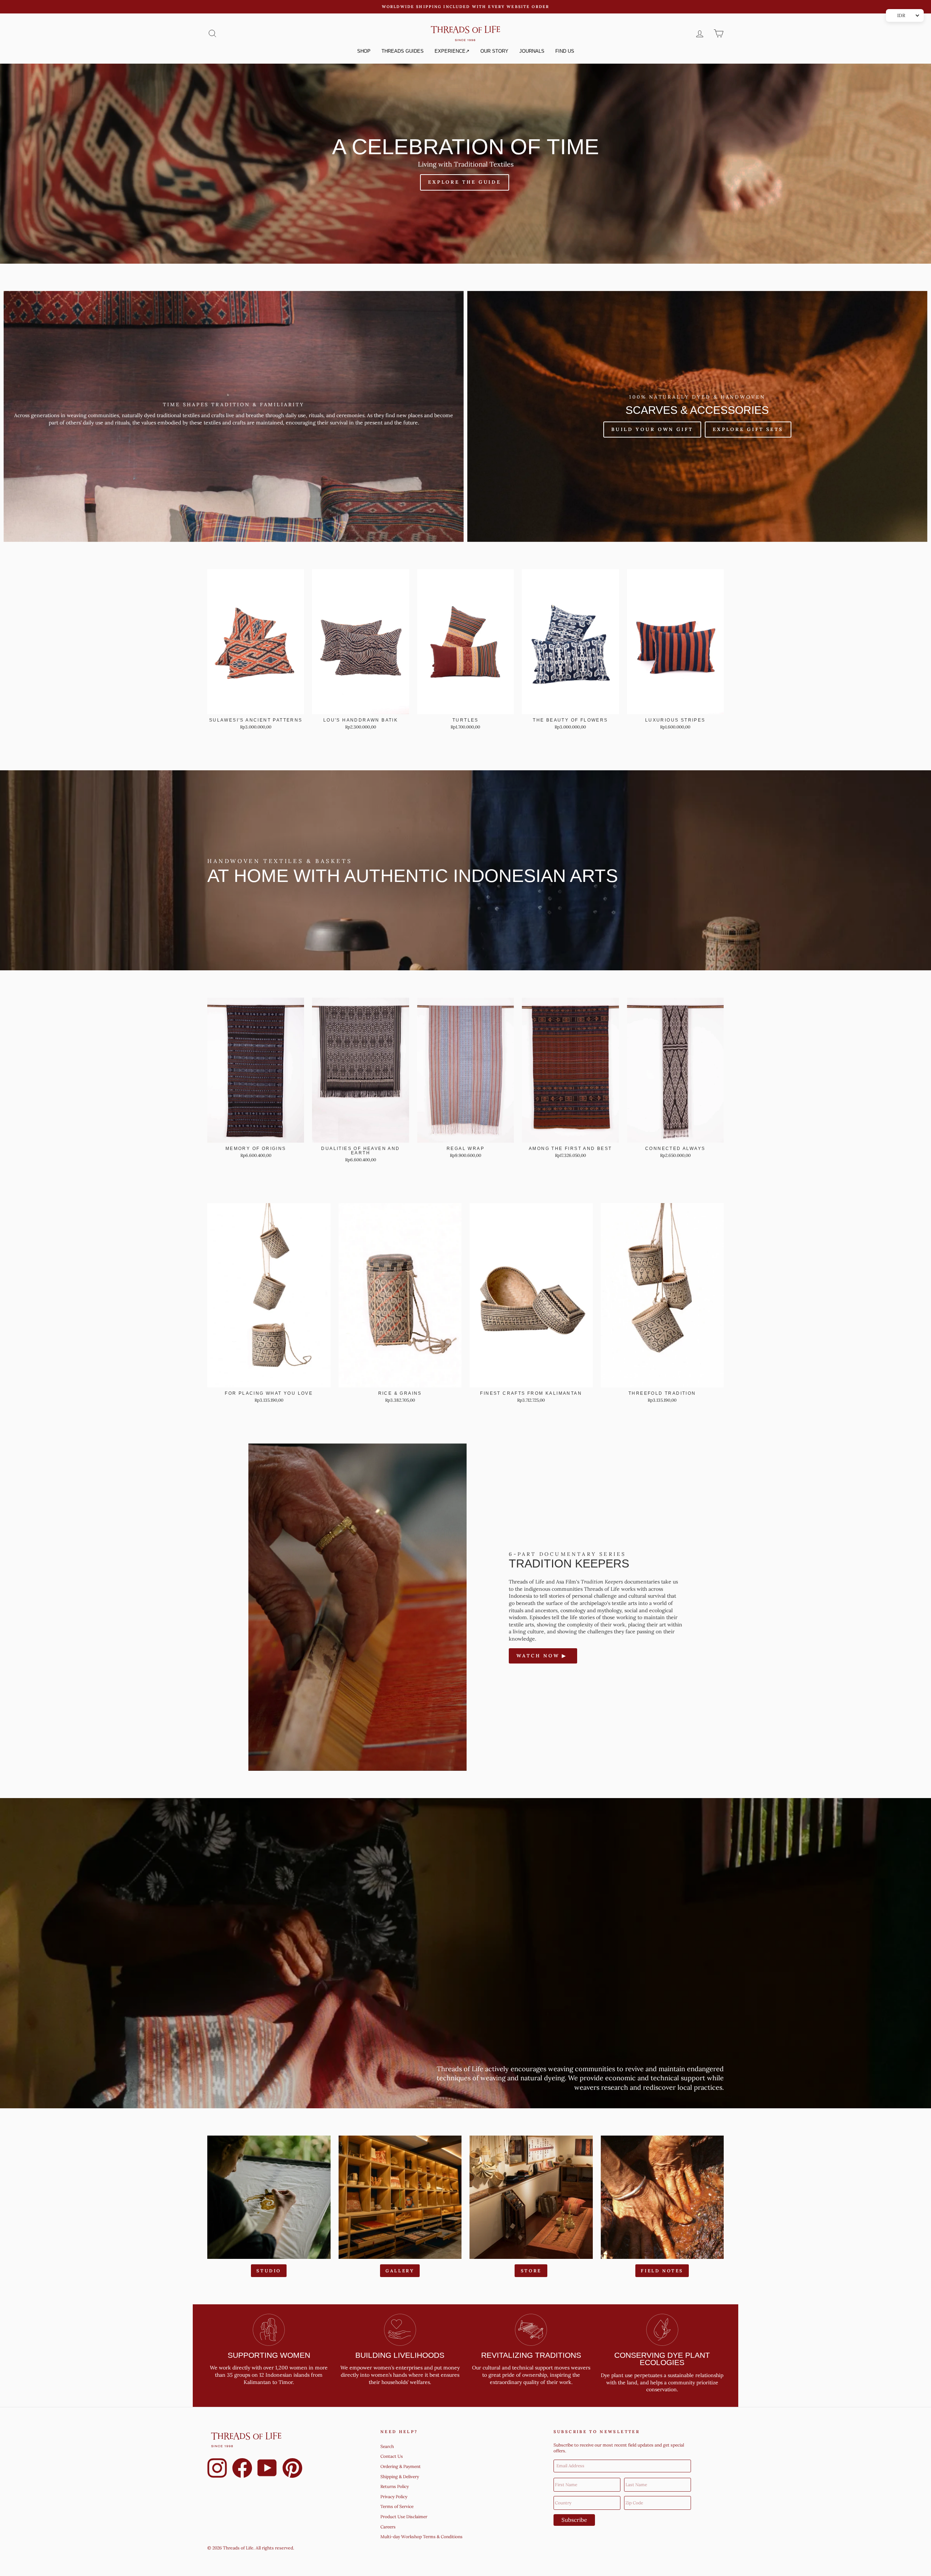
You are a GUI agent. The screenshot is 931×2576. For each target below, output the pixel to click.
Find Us (565, 51)
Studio (269, 2271)
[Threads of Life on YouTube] (267, 2469)
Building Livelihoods (400, 2355)
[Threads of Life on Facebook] (242, 2469)
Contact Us (392, 2456)
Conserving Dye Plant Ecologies (662, 2359)
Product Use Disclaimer (404, 2517)
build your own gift (652, 429)
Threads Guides (403, 51)
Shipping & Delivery (400, 2477)
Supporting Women (269, 2355)
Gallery (400, 2271)
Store (531, 2271)
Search (387, 2446)
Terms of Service (397, 2506)
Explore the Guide (465, 182)
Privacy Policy (394, 2497)
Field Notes (662, 2271)
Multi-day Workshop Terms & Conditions (421, 2537)
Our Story (494, 51)
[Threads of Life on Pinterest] (292, 2469)
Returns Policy (395, 2486)
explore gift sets (748, 429)
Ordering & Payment (401, 2466)
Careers (388, 2527)
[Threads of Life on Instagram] (217, 2469)
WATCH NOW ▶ (543, 1656)
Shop (364, 51)
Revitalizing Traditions (531, 2355)
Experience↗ (452, 51)
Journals (532, 51)
